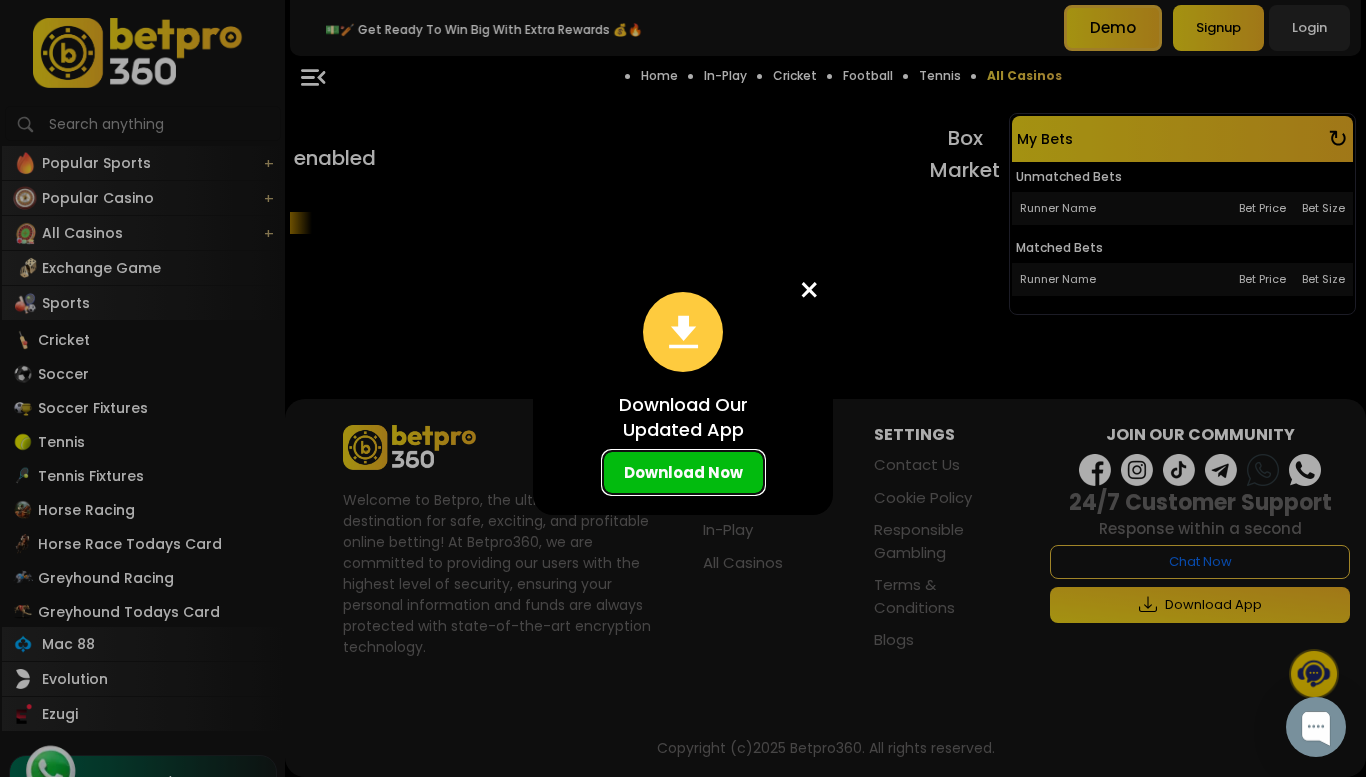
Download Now (683, 472)
